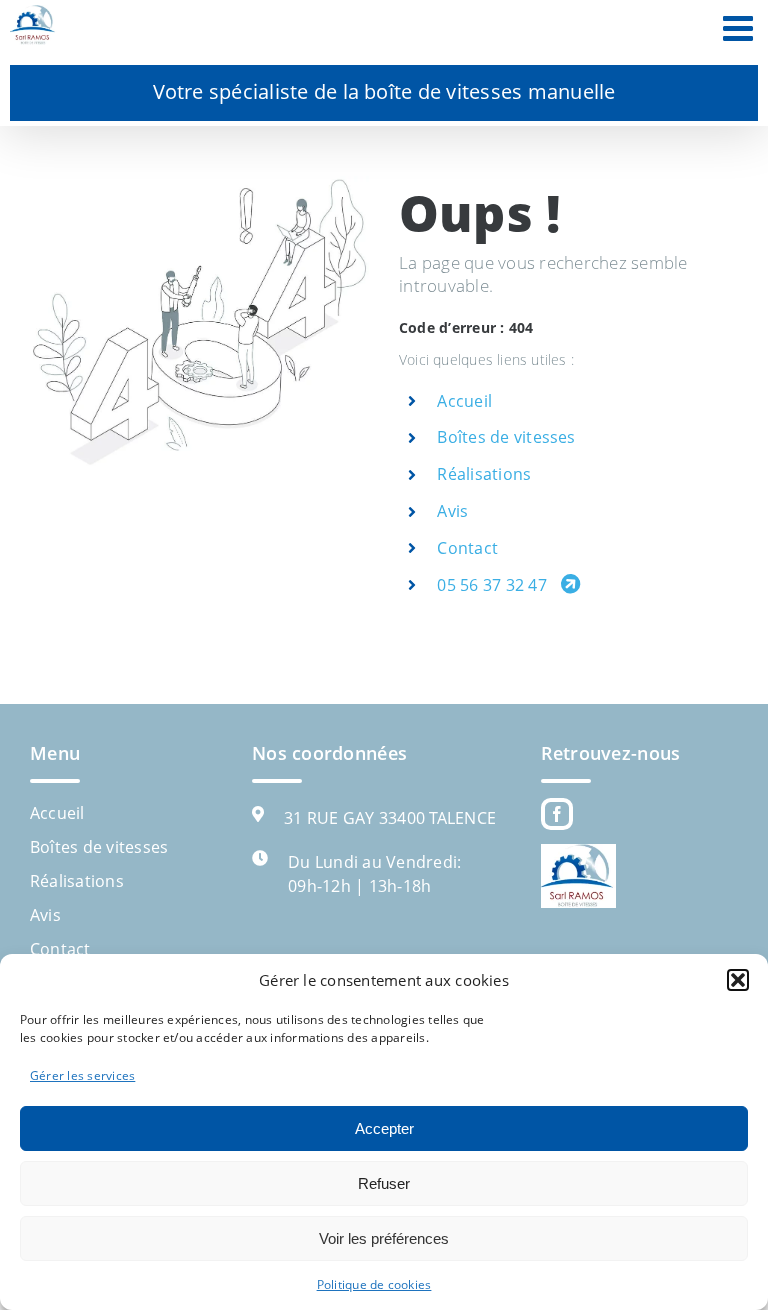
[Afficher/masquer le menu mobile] (740, 27)
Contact (467, 548)
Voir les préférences (384, 1238)
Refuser (384, 1183)
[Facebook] (557, 814)
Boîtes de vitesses (506, 437)
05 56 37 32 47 (494, 585)
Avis (452, 511)
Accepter (384, 1128)
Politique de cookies (374, 1284)
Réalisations (484, 474)
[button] (738, 980)
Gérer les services (82, 1075)
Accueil (464, 401)
